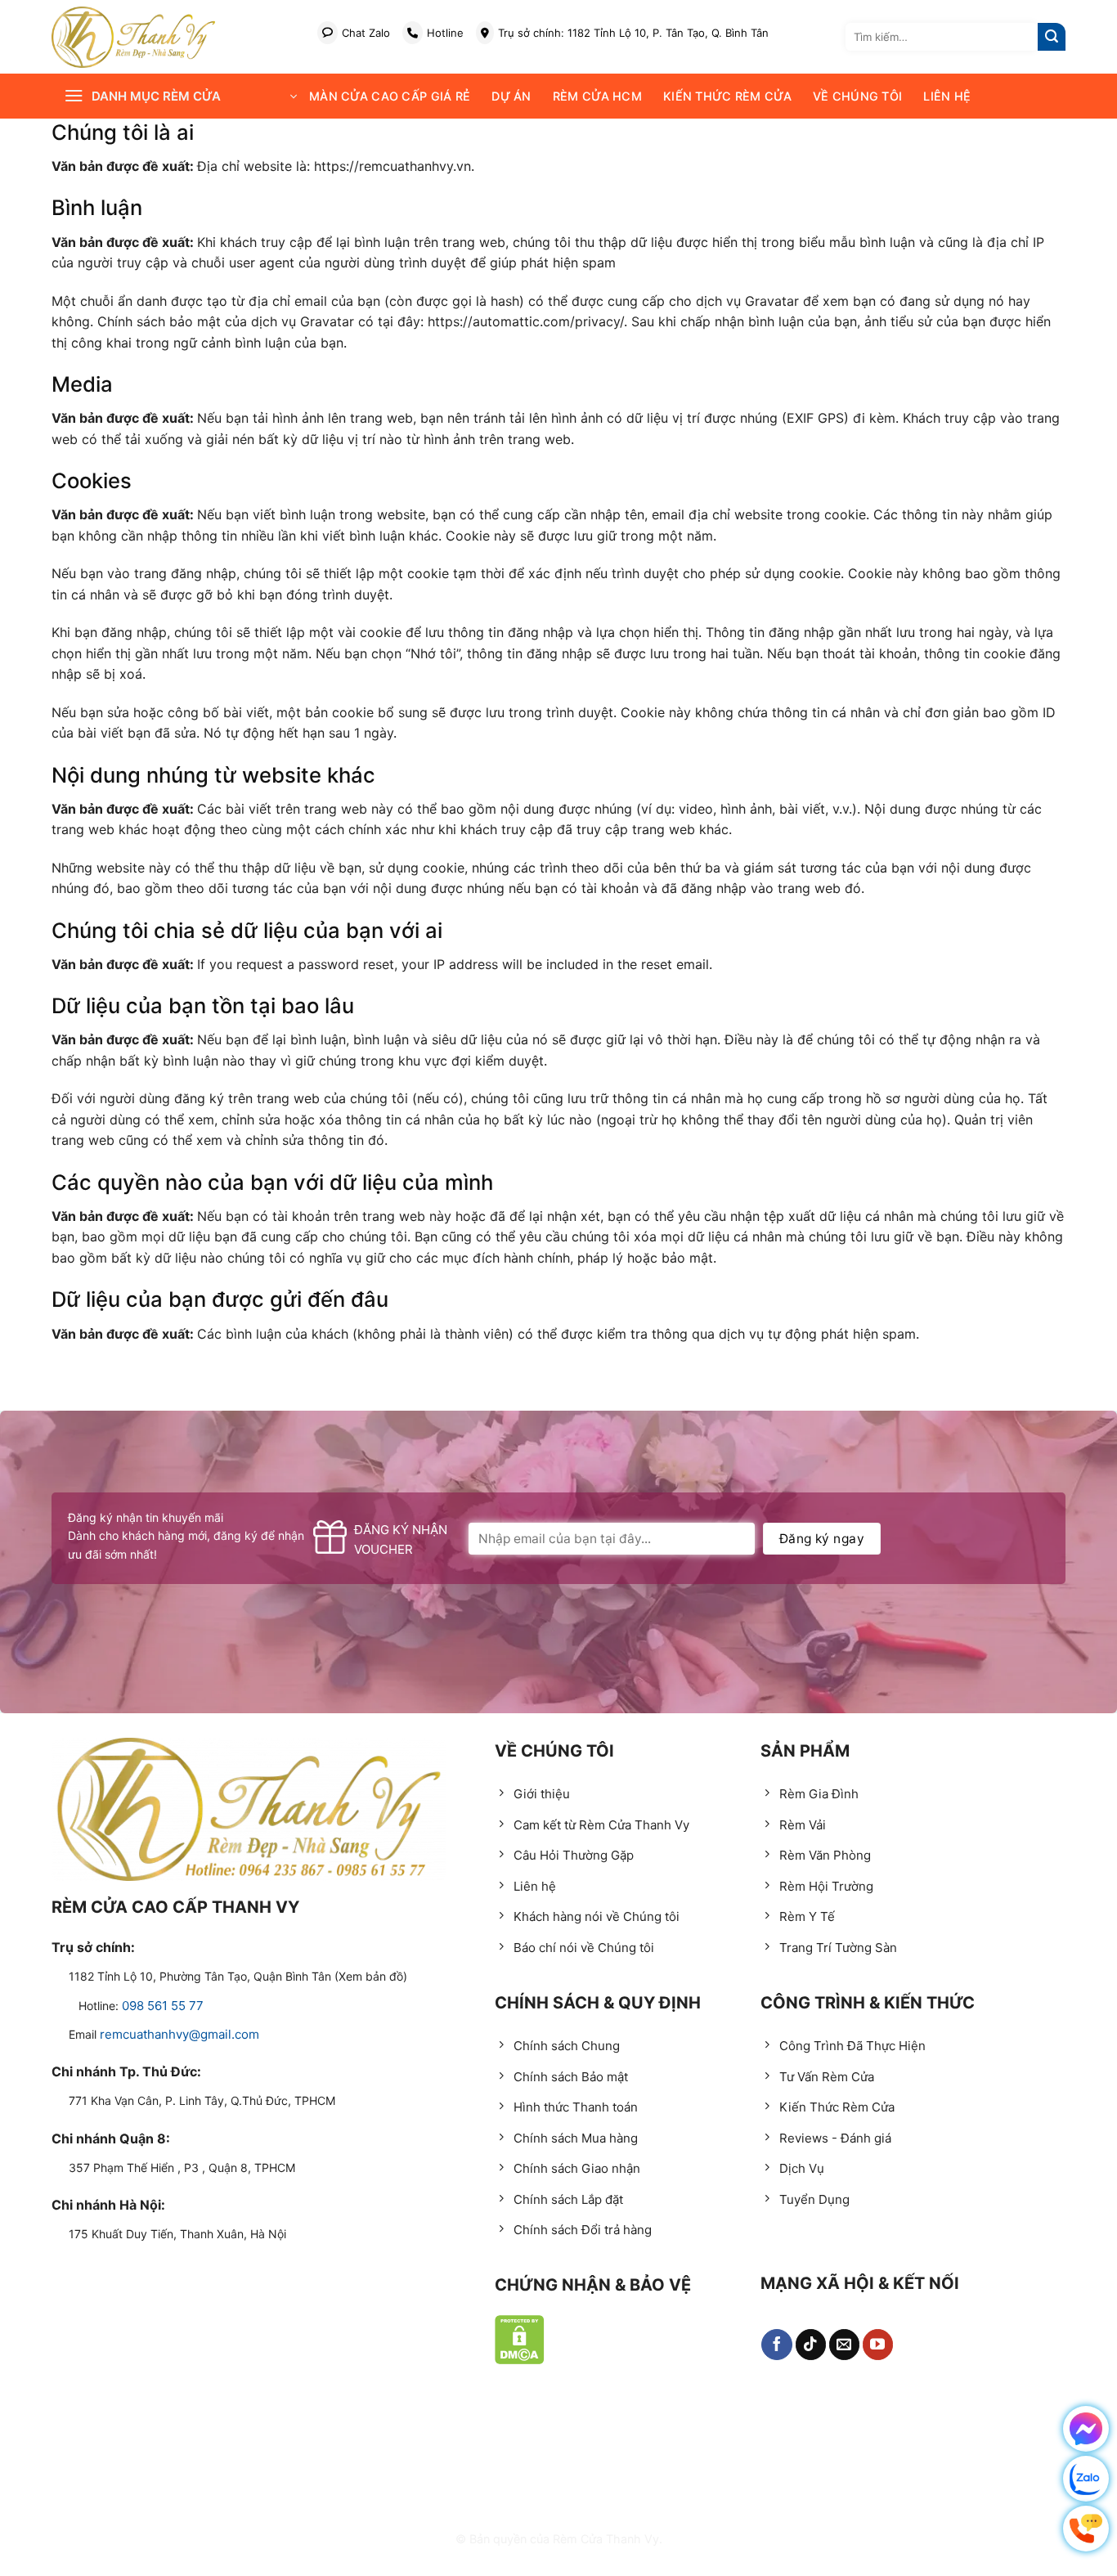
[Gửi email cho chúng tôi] (845, 2345)
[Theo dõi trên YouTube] (878, 2345)
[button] (180, 96)
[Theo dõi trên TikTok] (811, 2345)
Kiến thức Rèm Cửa (727, 96)
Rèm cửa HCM (597, 96)
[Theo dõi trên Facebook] (777, 2345)
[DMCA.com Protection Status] (520, 2340)
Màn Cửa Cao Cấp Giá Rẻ (390, 96)
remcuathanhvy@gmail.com (179, 2034)
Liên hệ (947, 96)
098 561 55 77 (163, 2006)
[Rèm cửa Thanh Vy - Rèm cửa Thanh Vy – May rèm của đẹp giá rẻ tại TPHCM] (133, 37)
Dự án (511, 96)
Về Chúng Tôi (857, 96)
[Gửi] (1052, 37)
